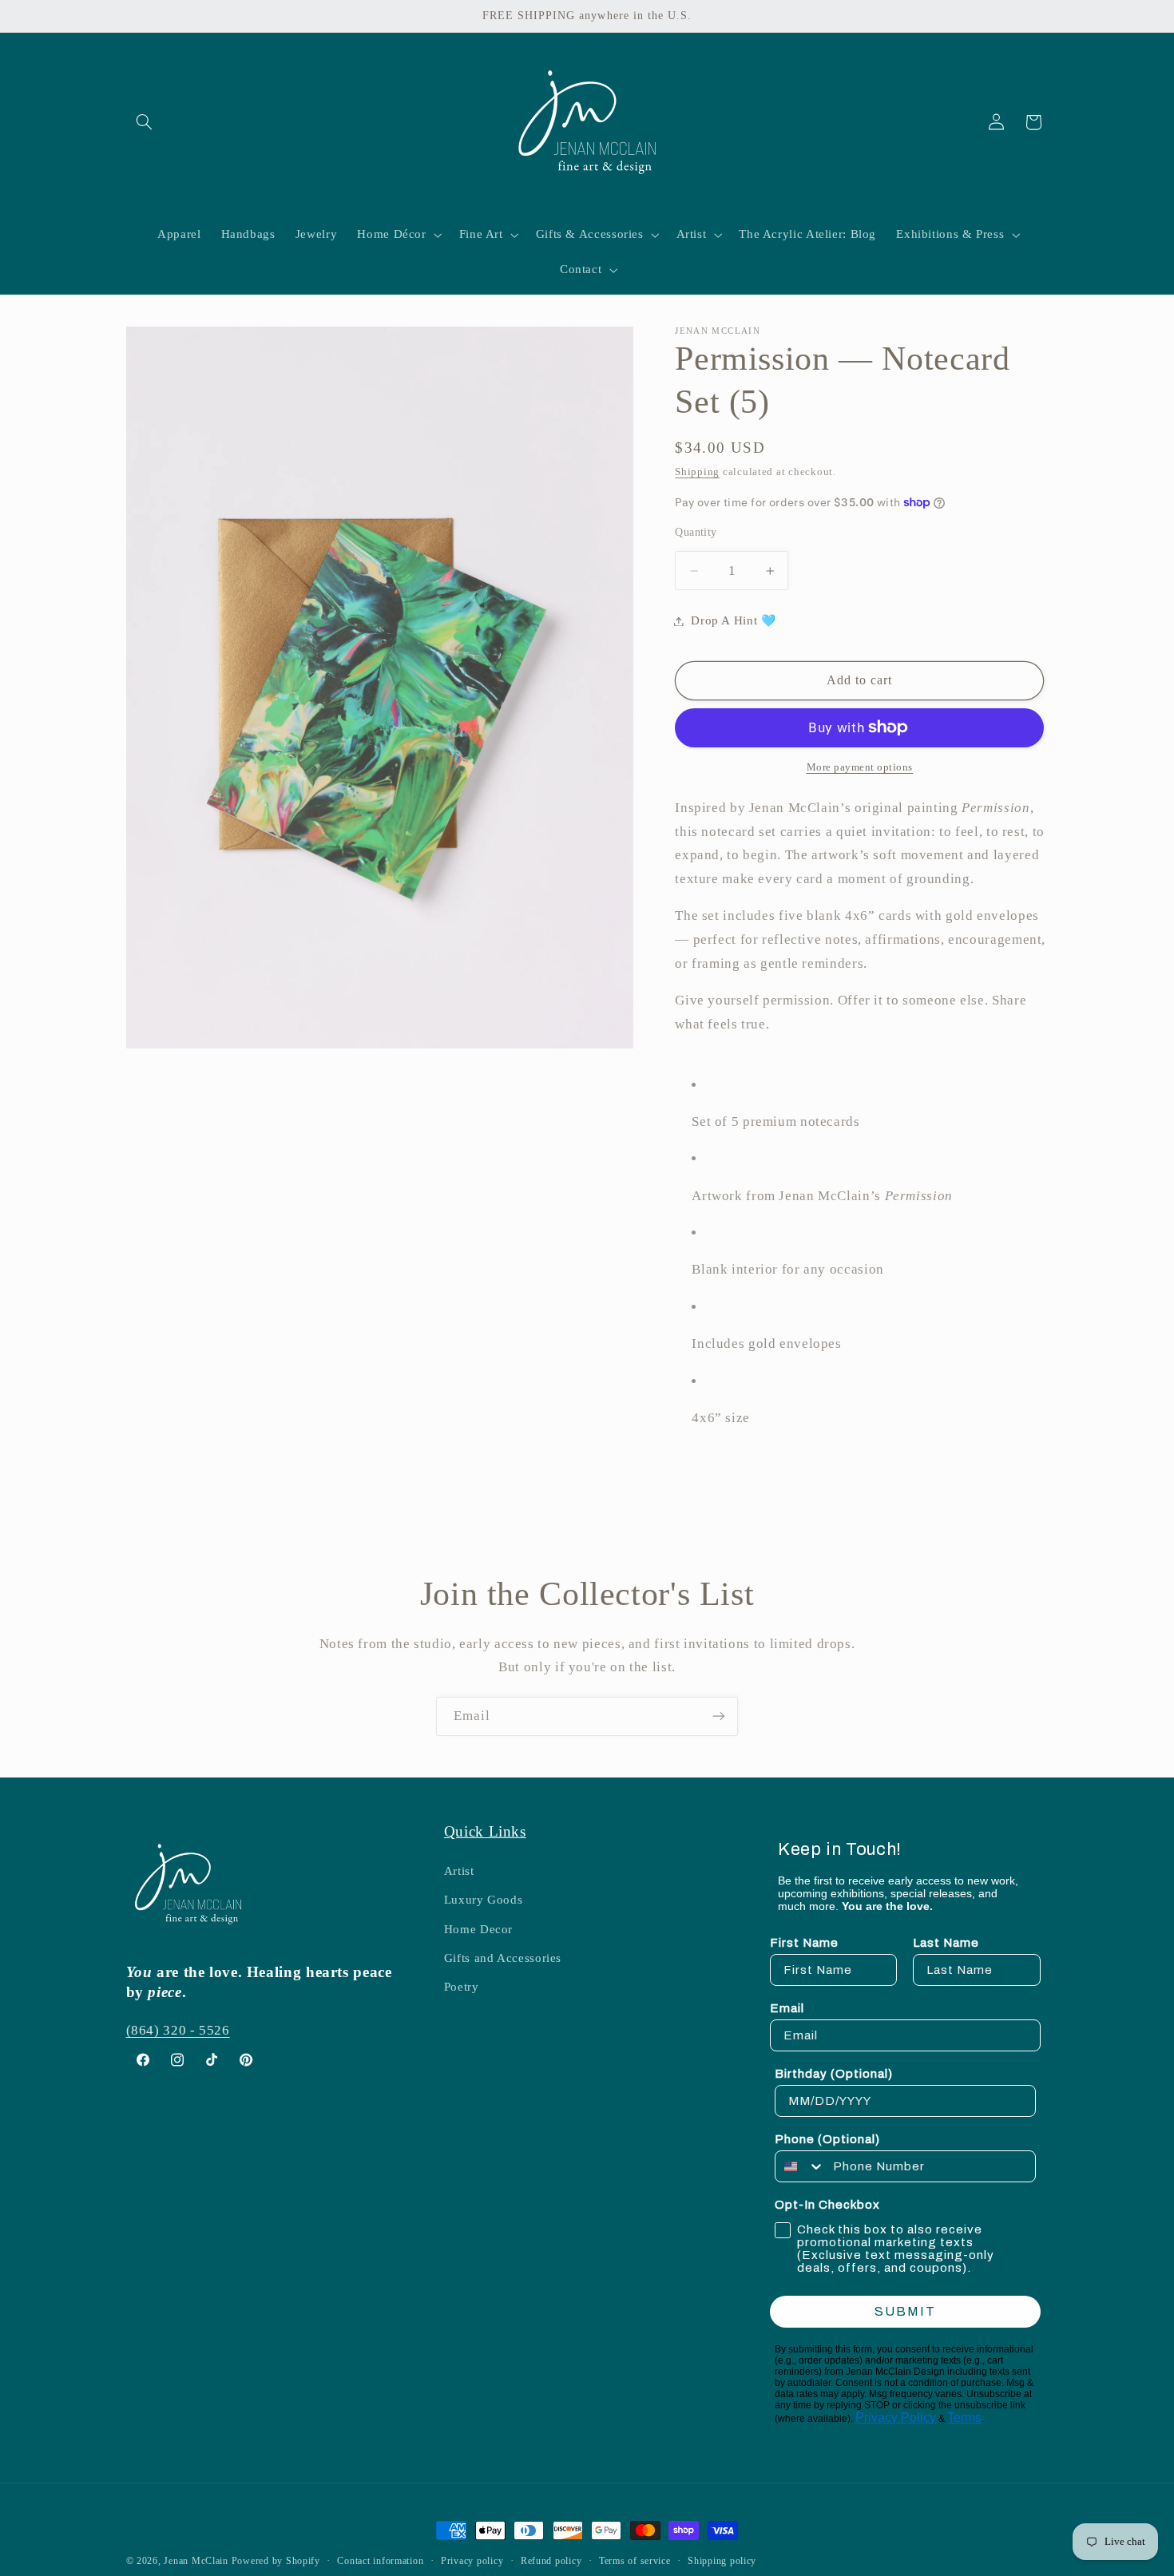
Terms (964, 2417)
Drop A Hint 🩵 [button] (733, 620)
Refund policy (551, 2561)
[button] (145, 122)
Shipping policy (722, 2561)
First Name (804, 1943)
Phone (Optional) (827, 2139)
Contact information (380, 2561)
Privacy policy (472, 2561)
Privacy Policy (896, 2417)
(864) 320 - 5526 (178, 2030)
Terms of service (635, 2561)
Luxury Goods (484, 1900)
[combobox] (800, 2166)
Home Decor (478, 1928)
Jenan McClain (196, 2561)
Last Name (946, 1943)
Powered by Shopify (276, 2561)
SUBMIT (905, 2311)
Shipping (697, 472)
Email (787, 2008)
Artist (459, 1871)
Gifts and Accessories (503, 1958)
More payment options (860, 767)
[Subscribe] (719, 1716)
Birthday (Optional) (834, 2074)
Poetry (462, 1987)
